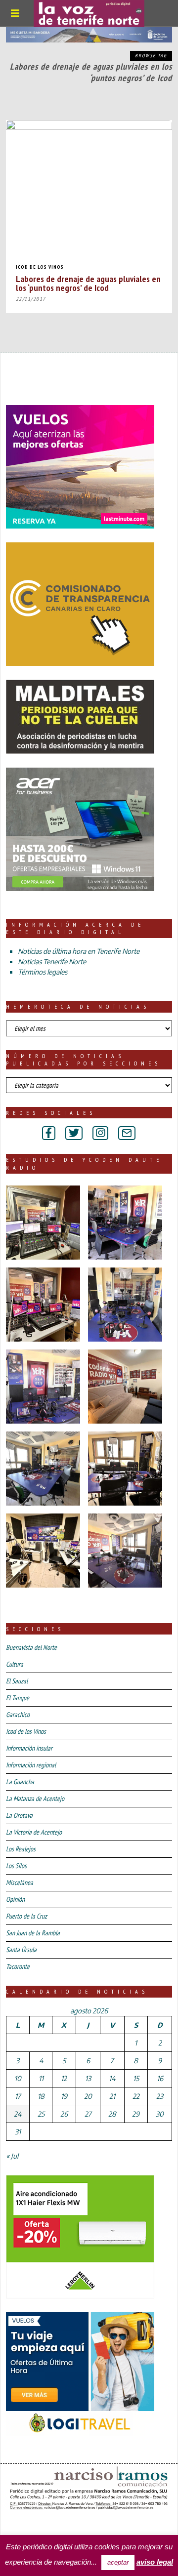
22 (136, 2096)
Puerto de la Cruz (26, 1916)
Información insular (29, 1748)
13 (88, 2078)
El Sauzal (17, 1681)
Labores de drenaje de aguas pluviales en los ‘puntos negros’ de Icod (88, 283)
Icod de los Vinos (40, 267)
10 (18, 2078)
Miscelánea (20, 1882)
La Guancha (20, 1782)
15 (136, 2078)
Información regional (31, 1765)
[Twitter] (74, 1133)
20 (88, 2096)
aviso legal (155, 2562)
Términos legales (43, 972)
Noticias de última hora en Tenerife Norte (79, 951)
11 (41, 2078)
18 (41, 2096)
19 (64, 2096)
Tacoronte (18, 1966)
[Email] (127, 1133)
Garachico (18, 1715)
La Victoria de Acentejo (34, 1832)
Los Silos (16, 1866)
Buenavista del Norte (31, 1647)
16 (160, 2078)
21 (112, 2096)
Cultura (15, 1664)
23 (160, 2096)
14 (112, 2078)
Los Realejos (21, 1849)
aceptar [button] (118, 2562)
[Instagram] (100, 1133)
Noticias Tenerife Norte (52, 961)
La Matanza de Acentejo (35, 1799)
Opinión (15, 1899)
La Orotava (19, 1815)
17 (18, 2096)
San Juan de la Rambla (33, 1933)
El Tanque (18, 1698)
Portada (24, 2526)
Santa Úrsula (21, 1950)
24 (18, 2114)
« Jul (12, 2156)
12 (64, 2078)
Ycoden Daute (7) (79, 2526)
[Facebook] (49, 1133)
